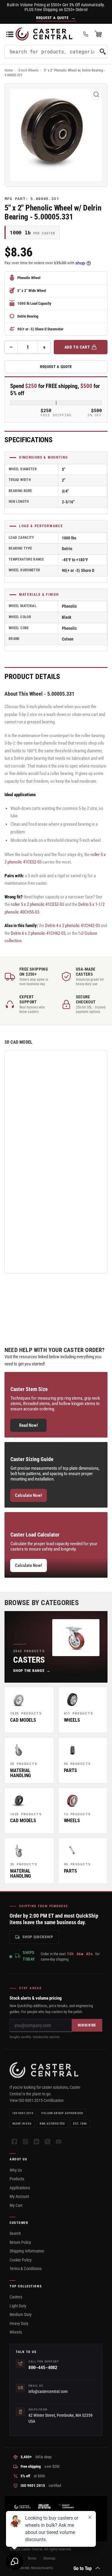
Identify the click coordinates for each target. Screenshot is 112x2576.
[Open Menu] (10, 34)
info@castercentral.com (48, 2391)
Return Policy (20, 2242)
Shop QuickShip (38, 1937)
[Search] (103, 52)
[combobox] (56, 52)
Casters (16, 2297)
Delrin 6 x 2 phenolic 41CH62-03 (38, 933)
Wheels (16, 2332)
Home (9, 70)
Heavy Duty (19, 2323)
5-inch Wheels (28, 70)
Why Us (16, 2170)
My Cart (16, 2205)
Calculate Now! (29, 1495)
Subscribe (87, 2025)
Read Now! (29, 1425)
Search (15, 2233)
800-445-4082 (43, 2367)
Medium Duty (21, 2314)
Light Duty (18, 2306)
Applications (20, 2188)
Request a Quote (56, 367)
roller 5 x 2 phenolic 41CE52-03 (37, 904)
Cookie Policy (21, 2260)
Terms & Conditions (26, 2269)
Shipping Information (27, 2251)
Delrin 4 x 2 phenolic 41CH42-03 (72, 926)
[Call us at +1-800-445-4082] (86, 34)
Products (17, 2179)
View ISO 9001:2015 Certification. (37, 2100)
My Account (19, 2196)
